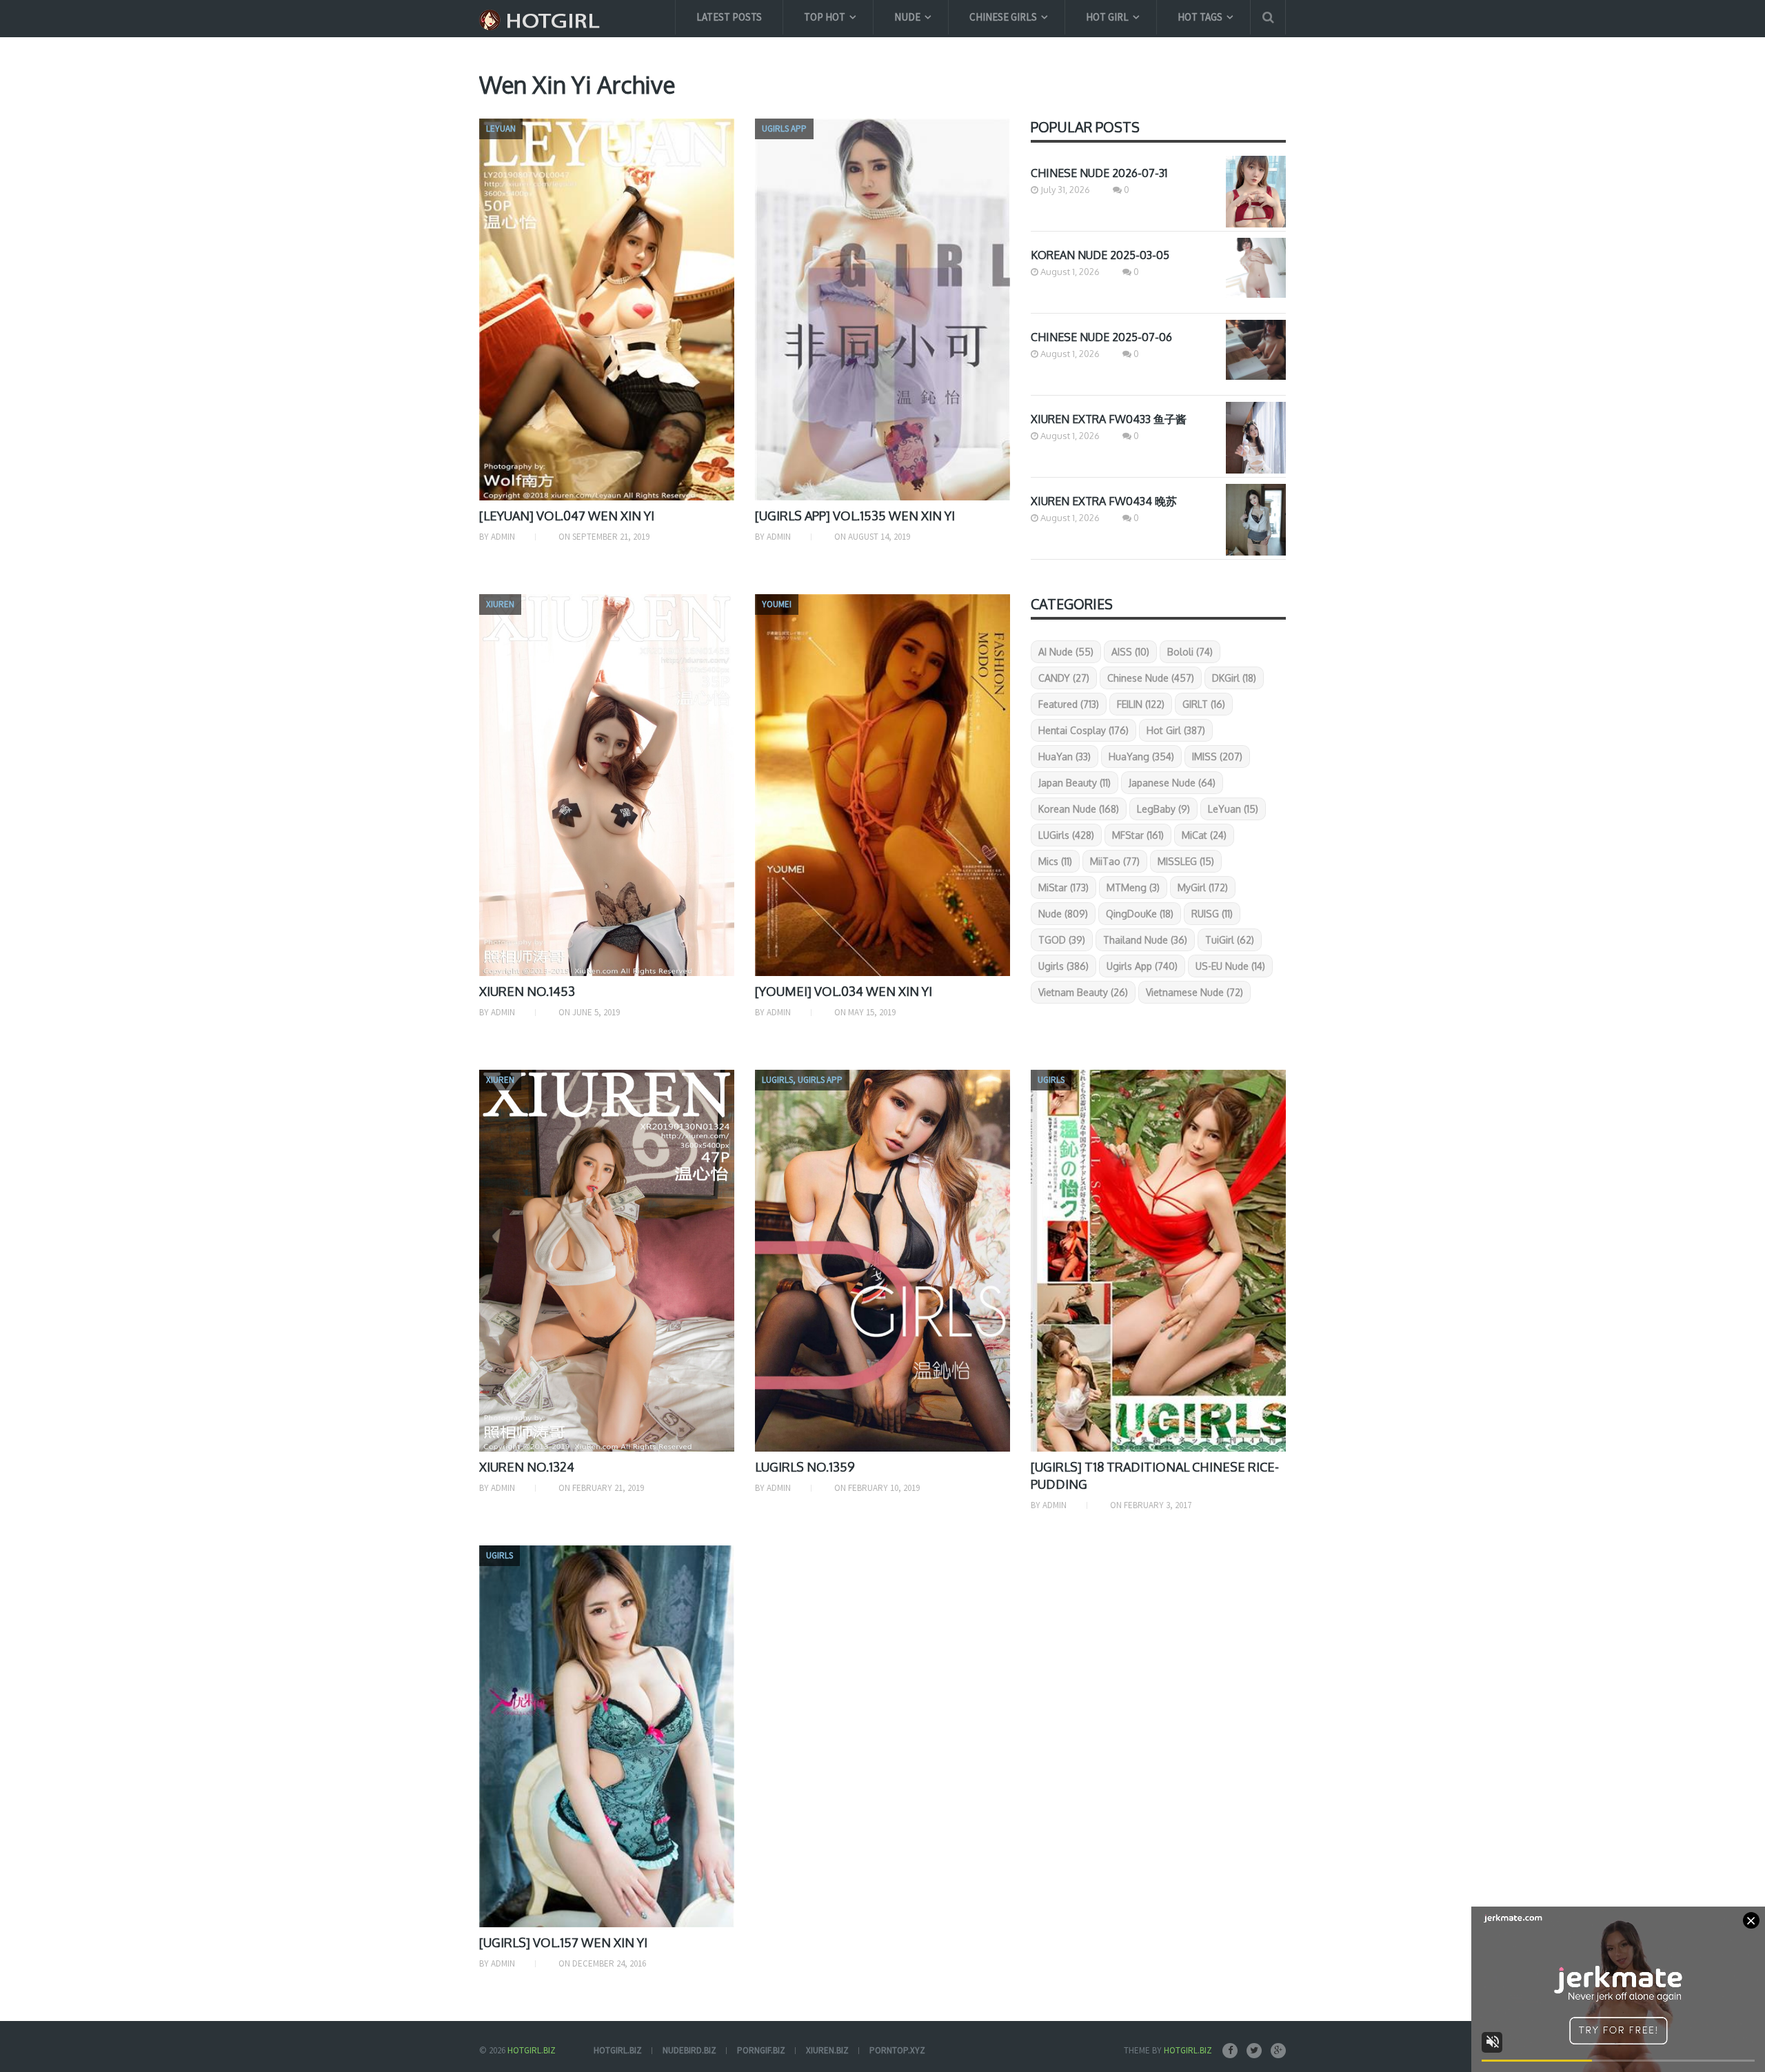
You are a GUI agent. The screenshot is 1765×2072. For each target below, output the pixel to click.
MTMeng (1133, 887)
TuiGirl (1230, 940)
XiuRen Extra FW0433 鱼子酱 (1109, 419)
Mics (1055, 861)
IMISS (1217, 756)
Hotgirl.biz (532, 2050)
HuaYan (1065, 756)
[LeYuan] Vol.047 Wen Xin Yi (567, 516)
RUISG (1212, 914)
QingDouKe (1140, 914)
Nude (907, 17)
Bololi (1190, 652)
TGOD (1062, 940)
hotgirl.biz (618, 2050)
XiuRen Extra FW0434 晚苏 (1104, 501)
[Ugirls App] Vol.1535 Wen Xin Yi (855, 516)
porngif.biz (761, 2050)
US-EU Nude (1230, 966)
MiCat (1204, 835)
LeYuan (1233, 809)
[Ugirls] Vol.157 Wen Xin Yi (563, 1942)
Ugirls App (1142, 966)
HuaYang (1141, 756)
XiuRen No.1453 (527, 991)
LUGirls (1066, 835)
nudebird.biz (689, 2050)
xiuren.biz (827, 2050)
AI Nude (1066, 652)
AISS (1130, 652)
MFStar (1138, 835)
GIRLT (1204, 704)
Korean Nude (1079, 809)
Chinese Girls (1003, 17)
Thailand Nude (1145, 940)
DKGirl (1234, 678)
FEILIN (1141, 704)
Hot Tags (1200, 17)
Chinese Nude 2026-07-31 (1099, 173)
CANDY (1064, 678)
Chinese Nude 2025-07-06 (1101, 337)
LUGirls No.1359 (805, 1467)
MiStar (1063, 887)
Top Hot (825, 17)
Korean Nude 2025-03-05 (1100, 255)
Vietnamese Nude (1194, 992)
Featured (1069, 704)
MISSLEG (1186, 861)
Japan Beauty (1075, 783)
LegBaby (1163, 809)
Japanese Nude (1172, 783)
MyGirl (1203, 887)
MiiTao (1115, 861)
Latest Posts (729, 17)
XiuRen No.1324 (527, 1467)
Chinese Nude (1151, 678)
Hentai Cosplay (1083, 730)
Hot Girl (1107, 17)
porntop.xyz (897, 2050)
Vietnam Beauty (1083, 992)
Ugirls (1063, 966)
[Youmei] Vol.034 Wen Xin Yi (844, 991)
